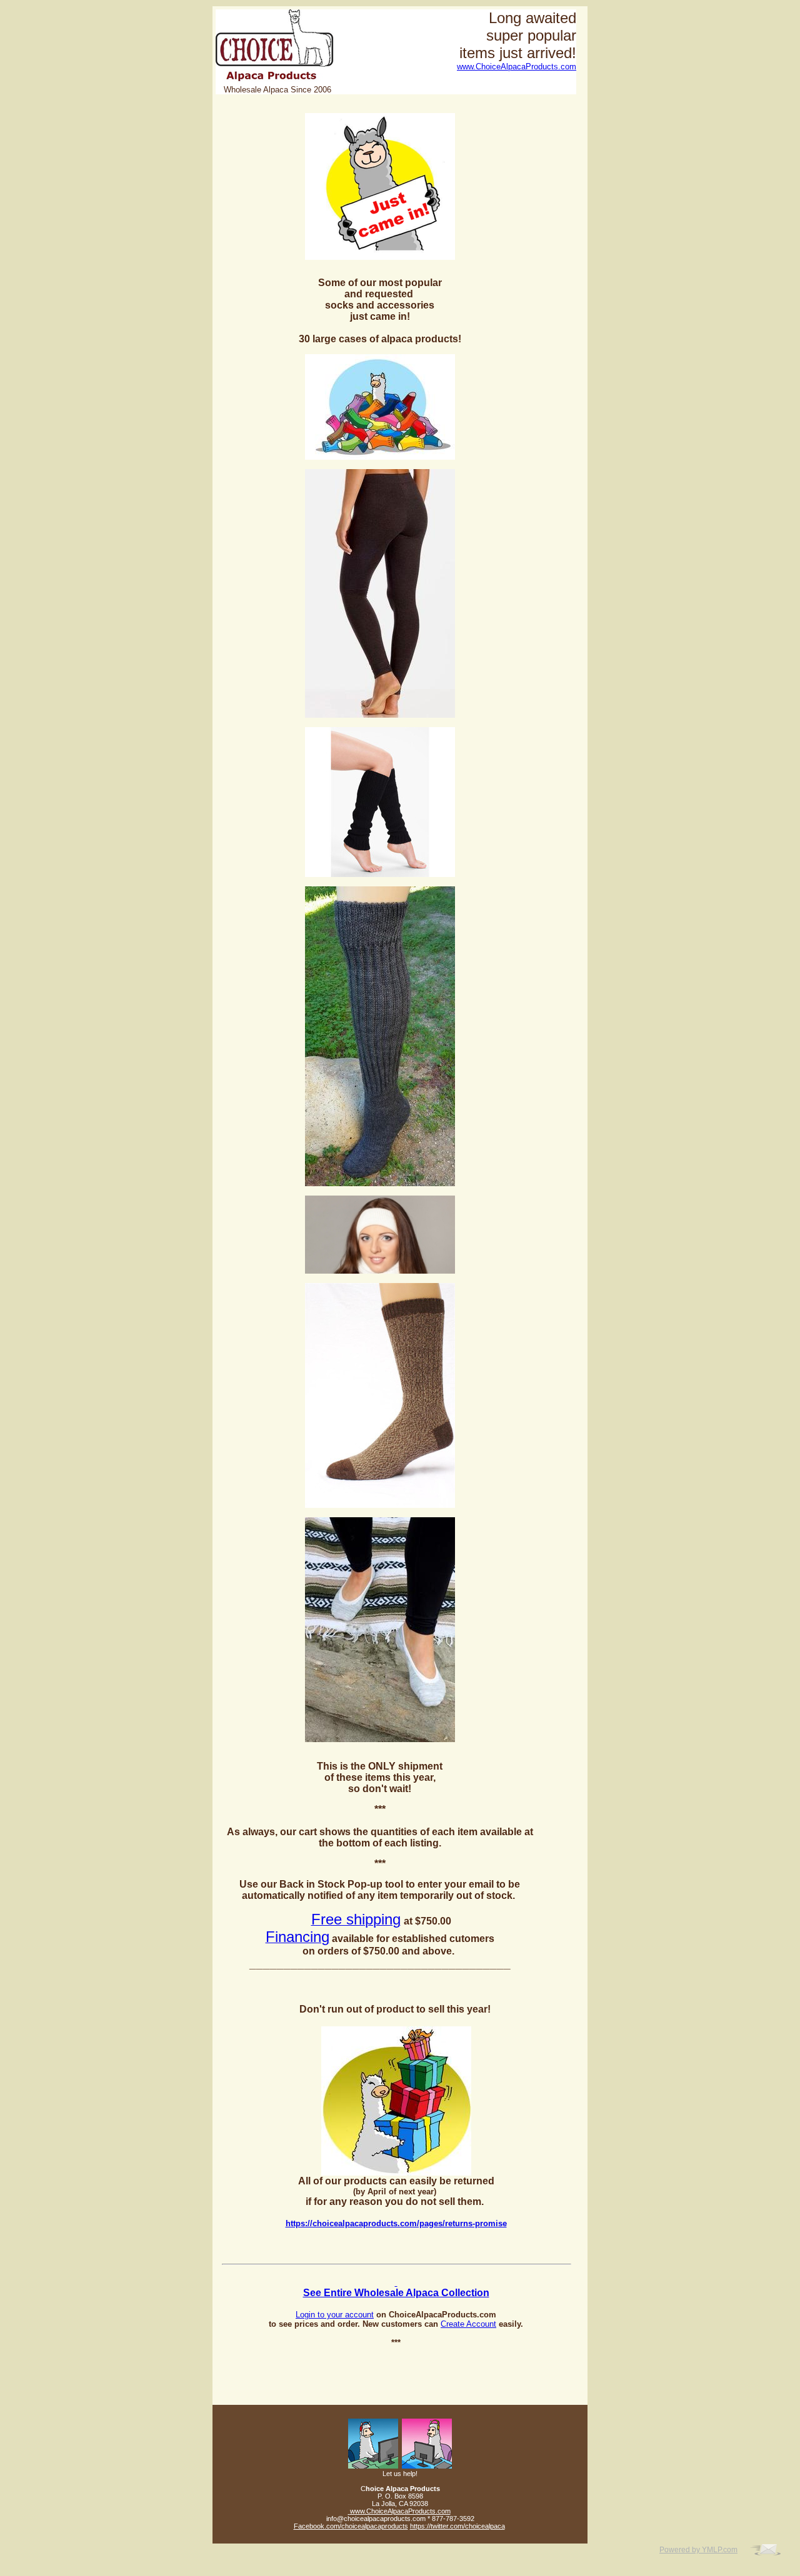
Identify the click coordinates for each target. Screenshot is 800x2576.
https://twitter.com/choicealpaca (457, 2526)
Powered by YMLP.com (698, 2550)
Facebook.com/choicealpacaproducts (351, 2526)
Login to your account (335, 2315)
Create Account (468, 2324)
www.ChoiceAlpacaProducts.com (517, 67)
